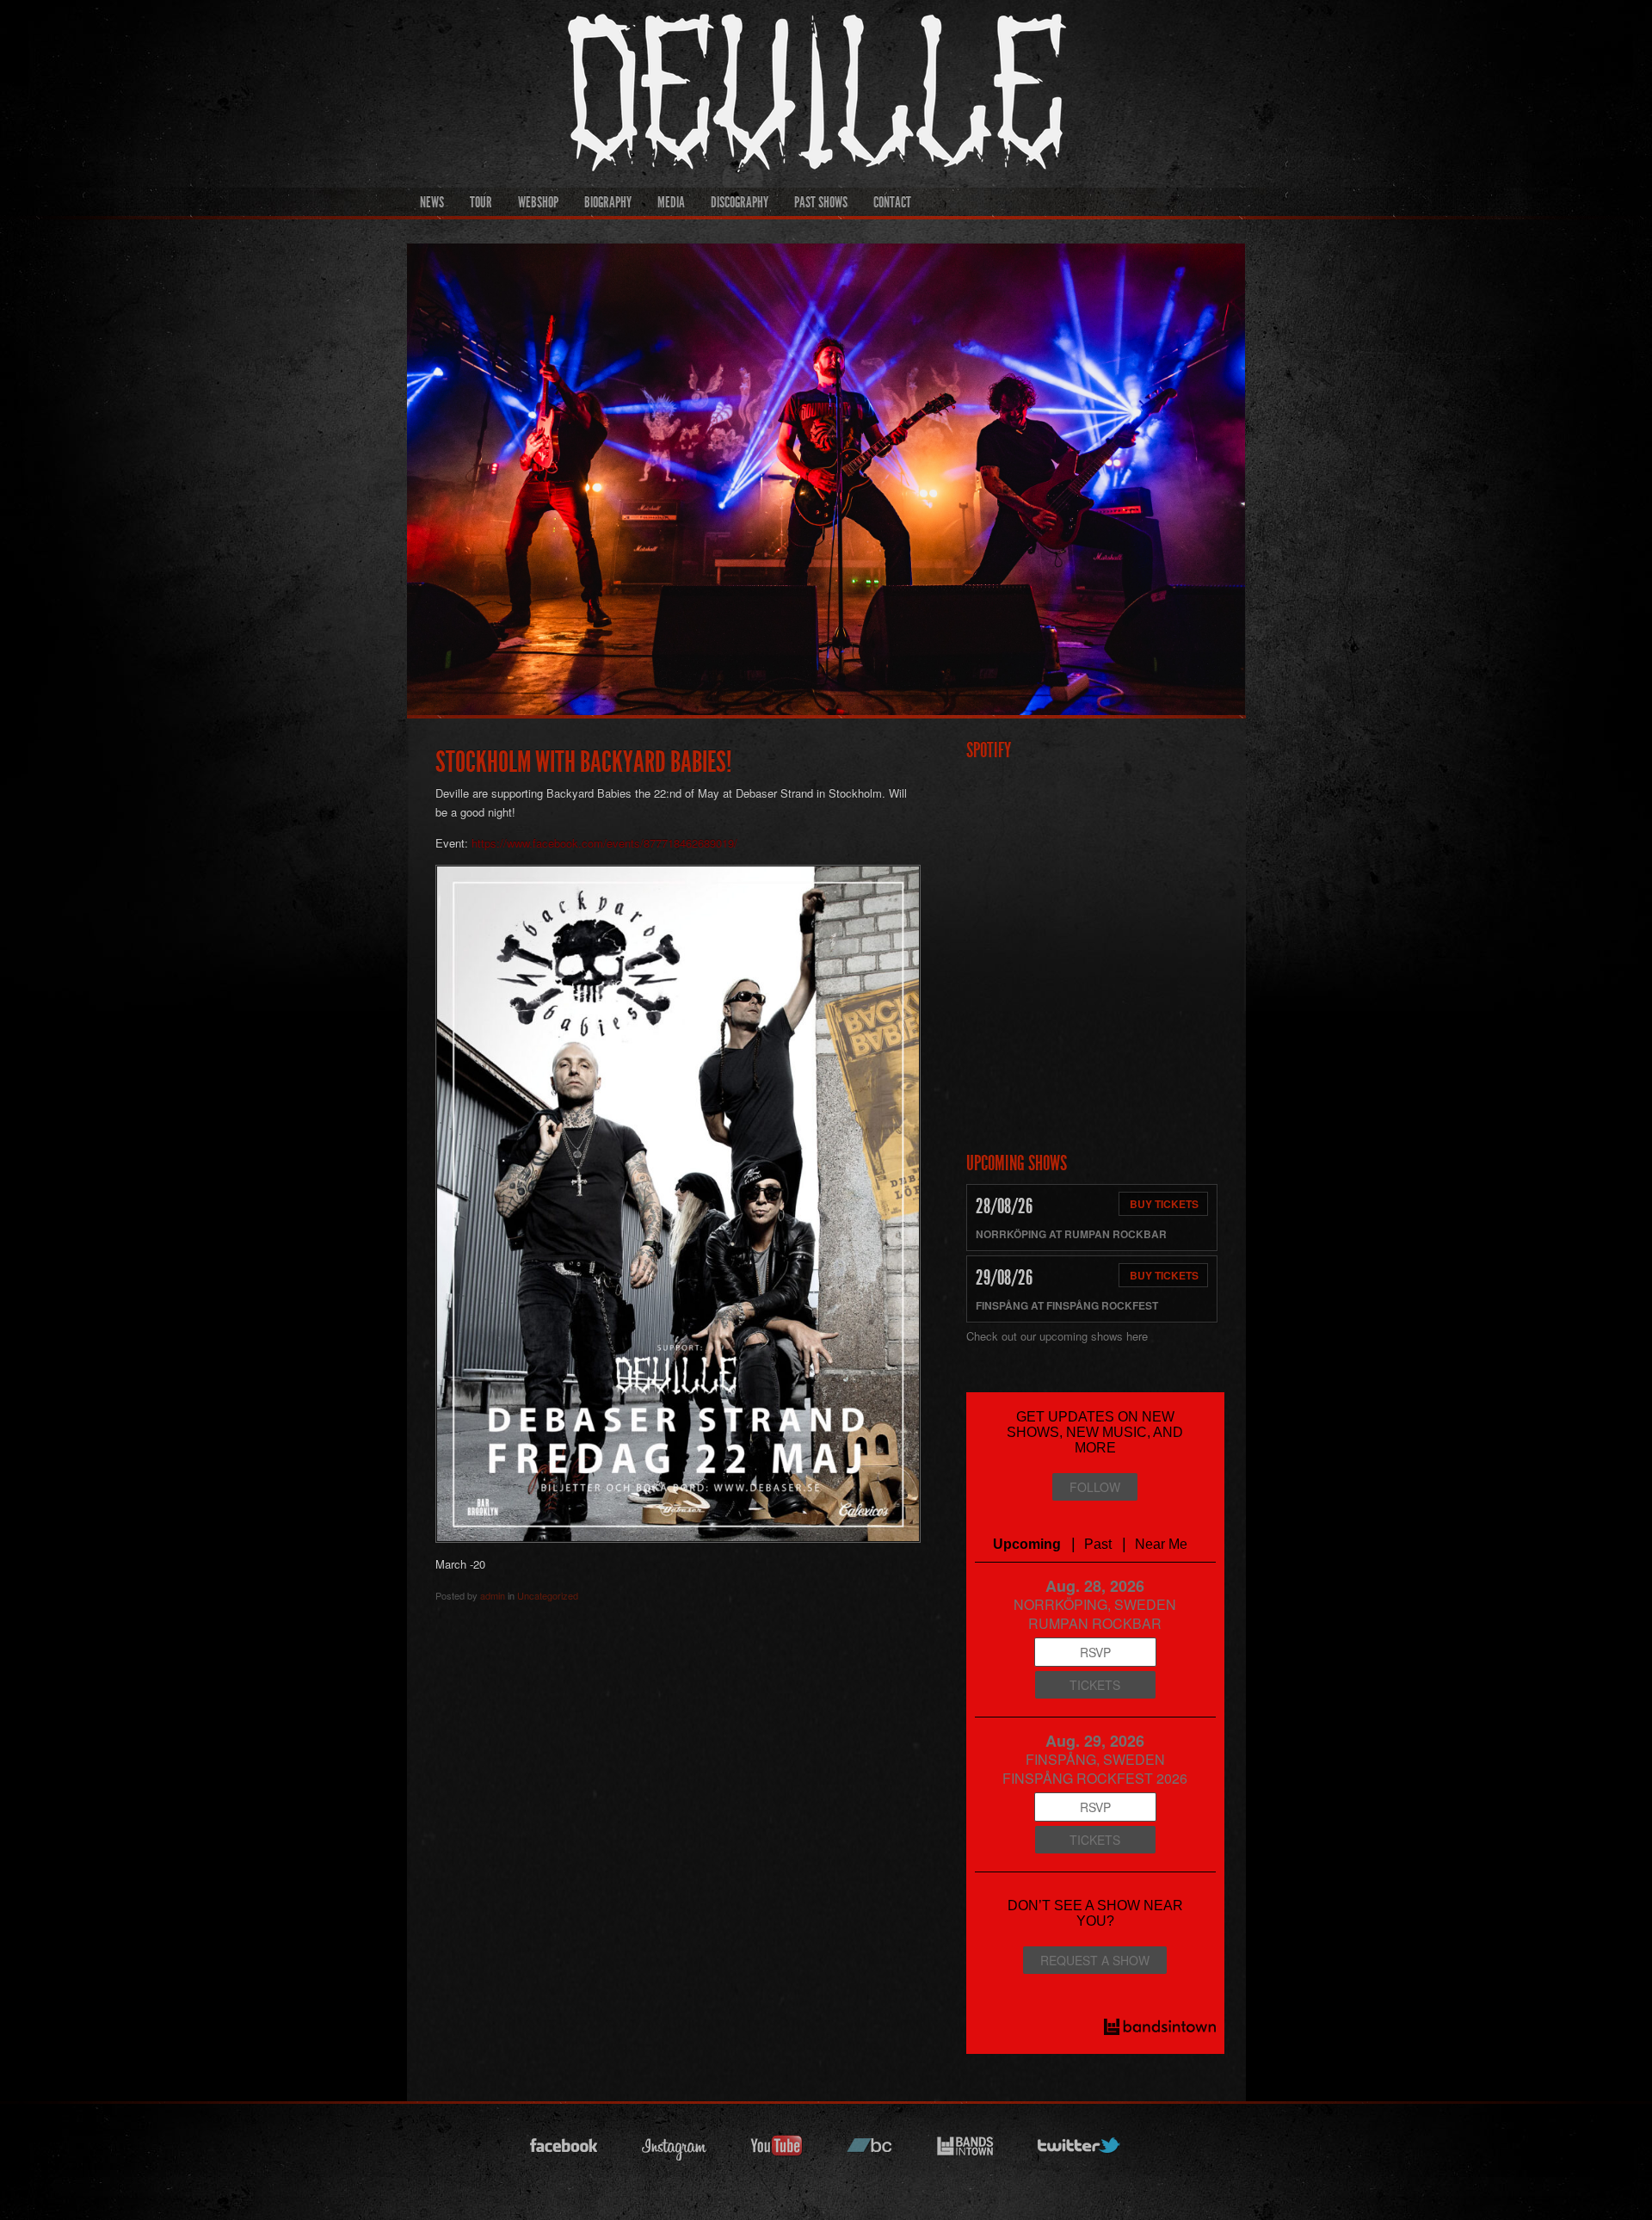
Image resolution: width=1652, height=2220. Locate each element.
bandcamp (870, 2151)
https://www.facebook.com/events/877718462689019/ (603, 843)
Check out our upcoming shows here (1057, 1336)
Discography (740, 202)
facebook (564, 2151)
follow (1095, 1487)
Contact (892, 202)
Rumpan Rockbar (1116, 1234)
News (432, 202)
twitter (1080, 2151)
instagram (675, 2151)
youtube (777, 2151)
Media (671, 202)
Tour (481, 202)
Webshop (538, 202)
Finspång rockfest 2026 (1095, 1778)
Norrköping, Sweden (1095, 1604)
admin (493, 1595)
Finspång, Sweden (1095, 1759)
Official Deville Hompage (985, 83)
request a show (1095, 1960)
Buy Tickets (1164, 1204)
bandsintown (965, 2151)
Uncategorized (548, 1595)
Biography (608, 202)
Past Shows (821, 202)
